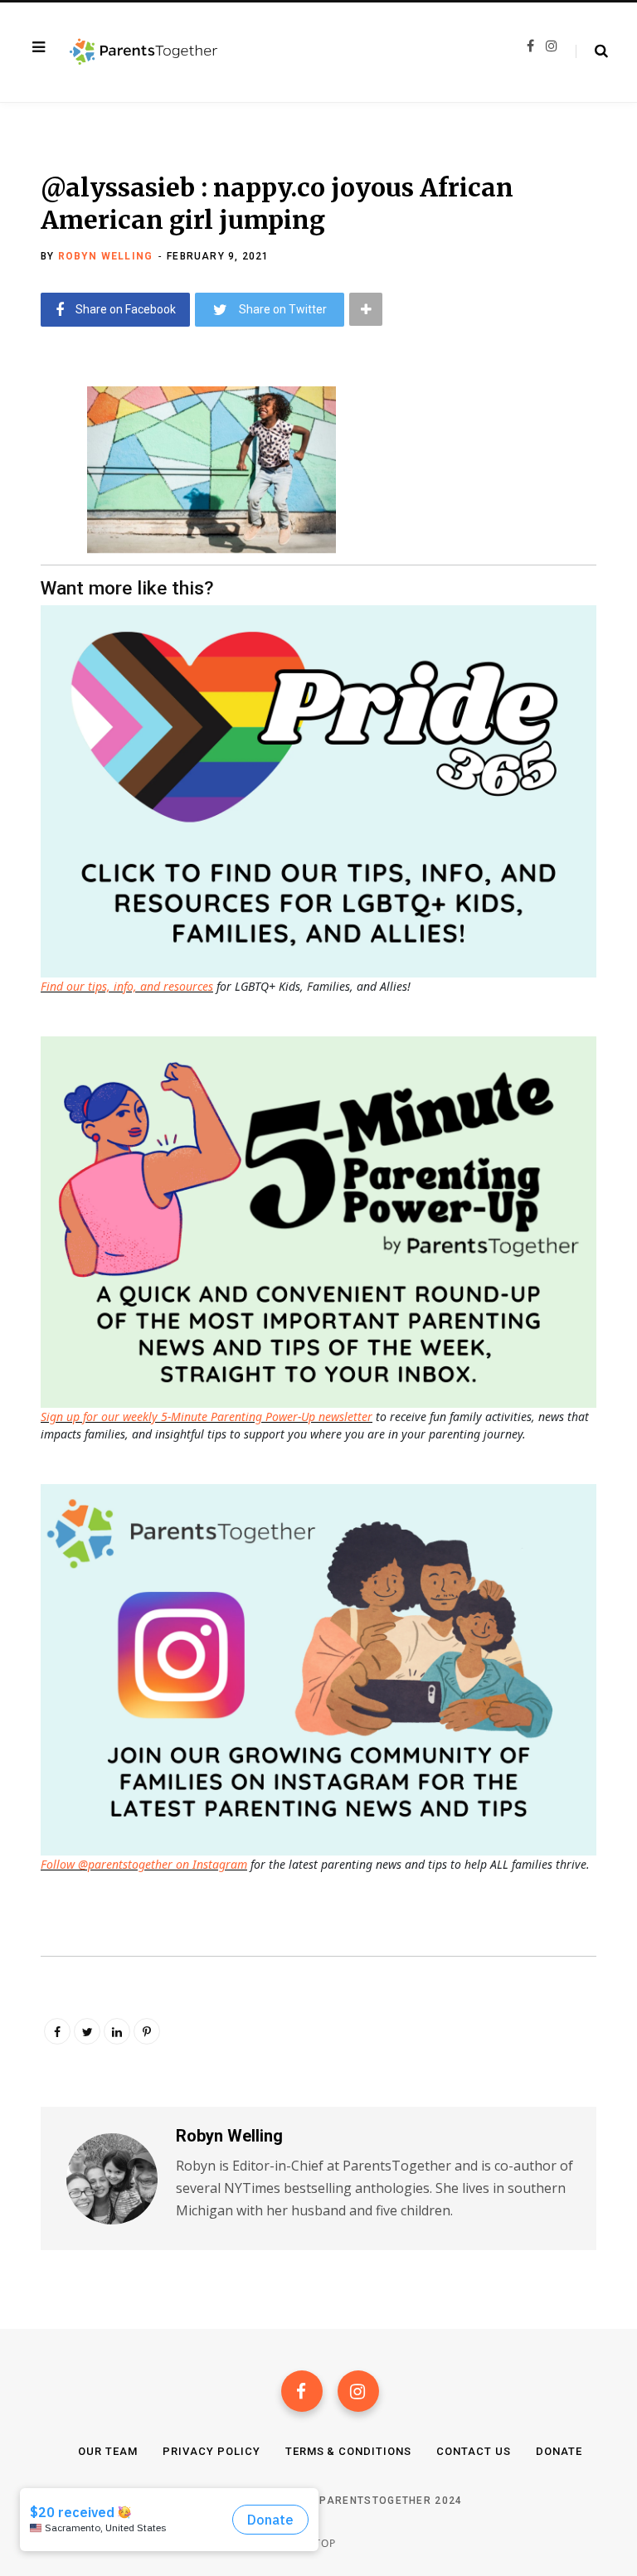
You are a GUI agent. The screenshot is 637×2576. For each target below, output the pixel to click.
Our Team (108, 2451)
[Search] (592, 51)
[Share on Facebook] (29, 444)
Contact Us (474, 2451)
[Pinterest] (147, 2031)
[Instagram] (358, 2391)
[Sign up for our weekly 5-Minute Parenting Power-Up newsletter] (323, 790)
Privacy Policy (212, 2451)
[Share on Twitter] (29, 488)
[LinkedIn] (117, 2031)
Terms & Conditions (349, 2451)
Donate (559, 2451)
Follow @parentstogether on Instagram (144, 1864)
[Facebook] (302, 2391)
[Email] (29, 532)
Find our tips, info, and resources (127, 986)
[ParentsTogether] (143, 52)
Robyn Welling (106, 256)
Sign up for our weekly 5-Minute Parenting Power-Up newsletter (207, 1417)
